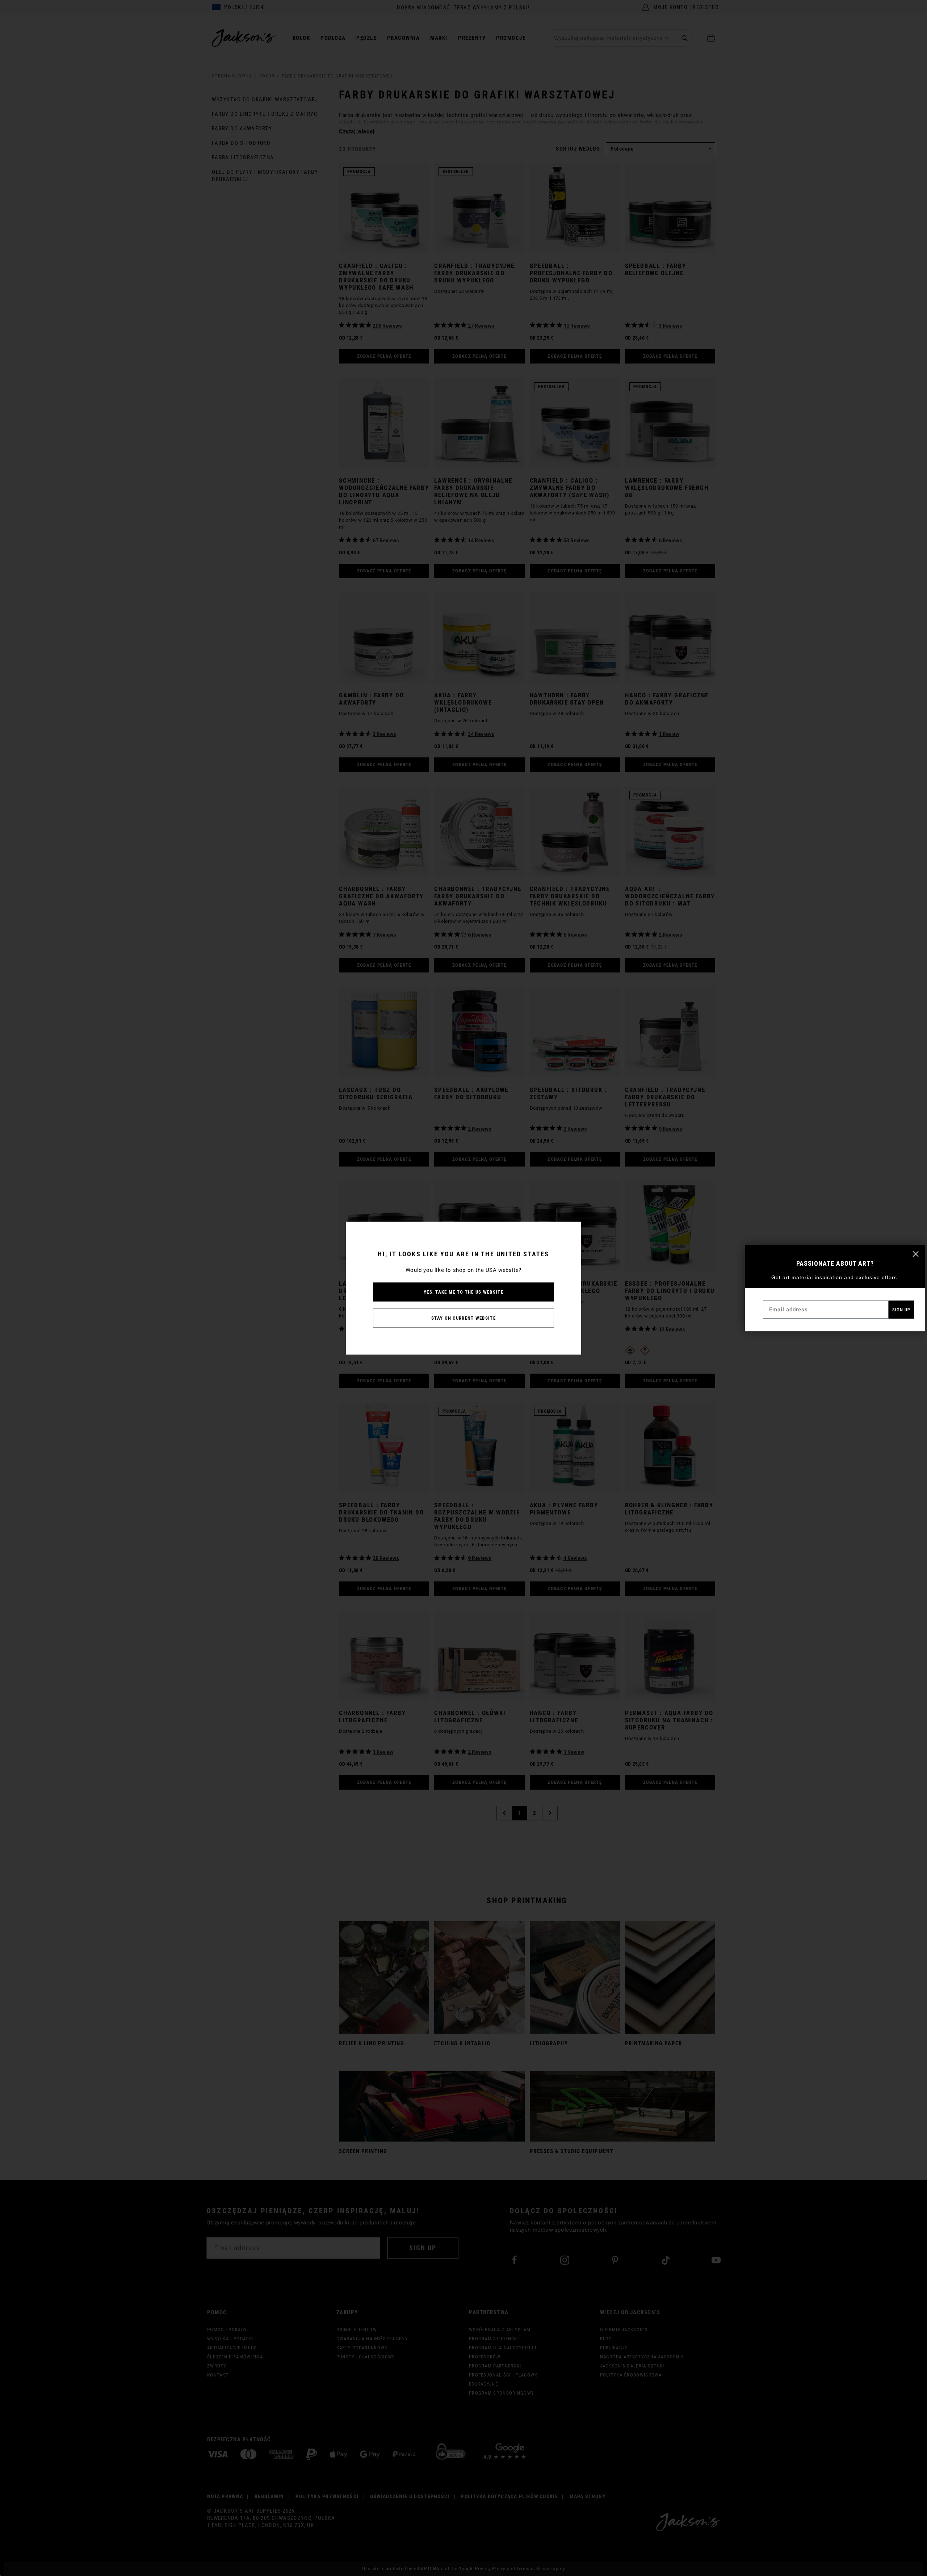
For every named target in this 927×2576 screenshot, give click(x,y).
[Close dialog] (916, 1254)
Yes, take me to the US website (463, 1292)
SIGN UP (901, 1310)
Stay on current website (463, 1318)
